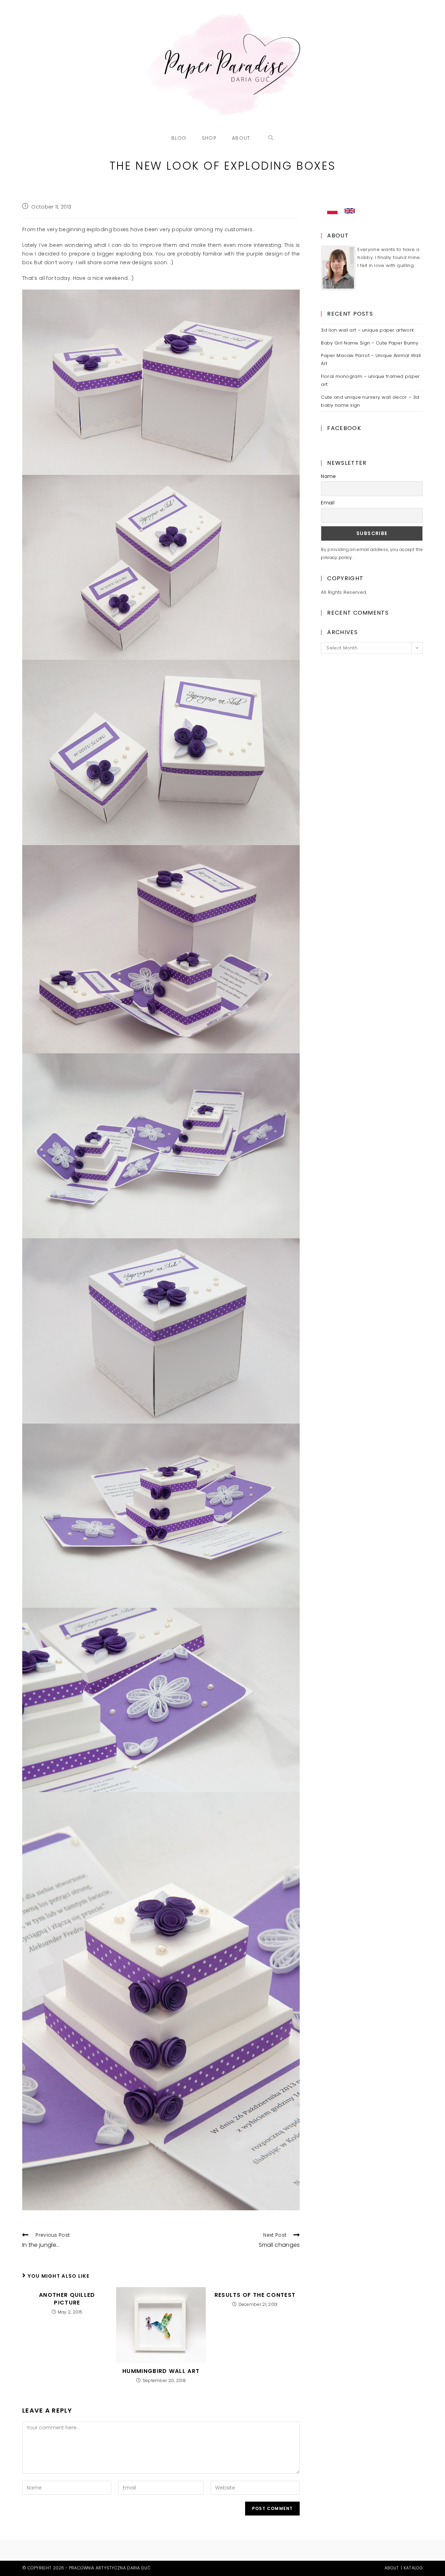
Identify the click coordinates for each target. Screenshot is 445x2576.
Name (328, 476)
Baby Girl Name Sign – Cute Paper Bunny (369, 343)
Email (328, 503)
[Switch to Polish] (332, 211)
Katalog (413, 2568)
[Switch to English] (350, 211)
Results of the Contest (255, 2295)
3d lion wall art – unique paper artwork (367, 330)
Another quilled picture (67, 2299)
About (392, 2568)
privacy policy (337, 557)
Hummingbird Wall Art (161, 2371)
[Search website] (271, 138)
